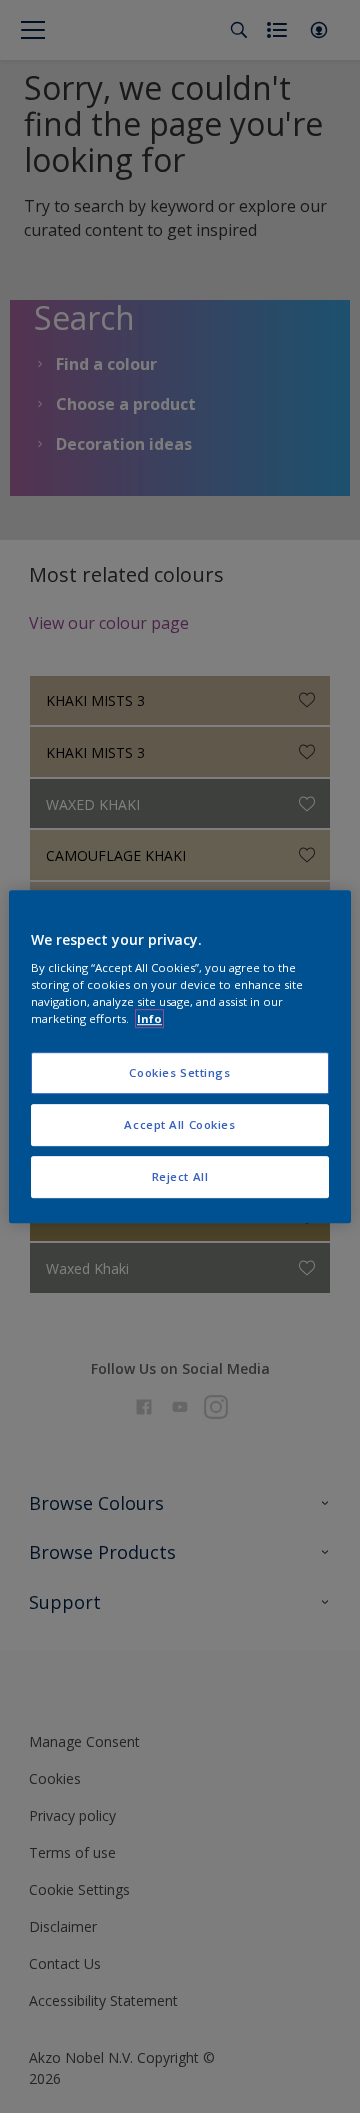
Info (149, 1018)
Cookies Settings (179, 1073)
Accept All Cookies (179, 1124)
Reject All (180, 1176)
